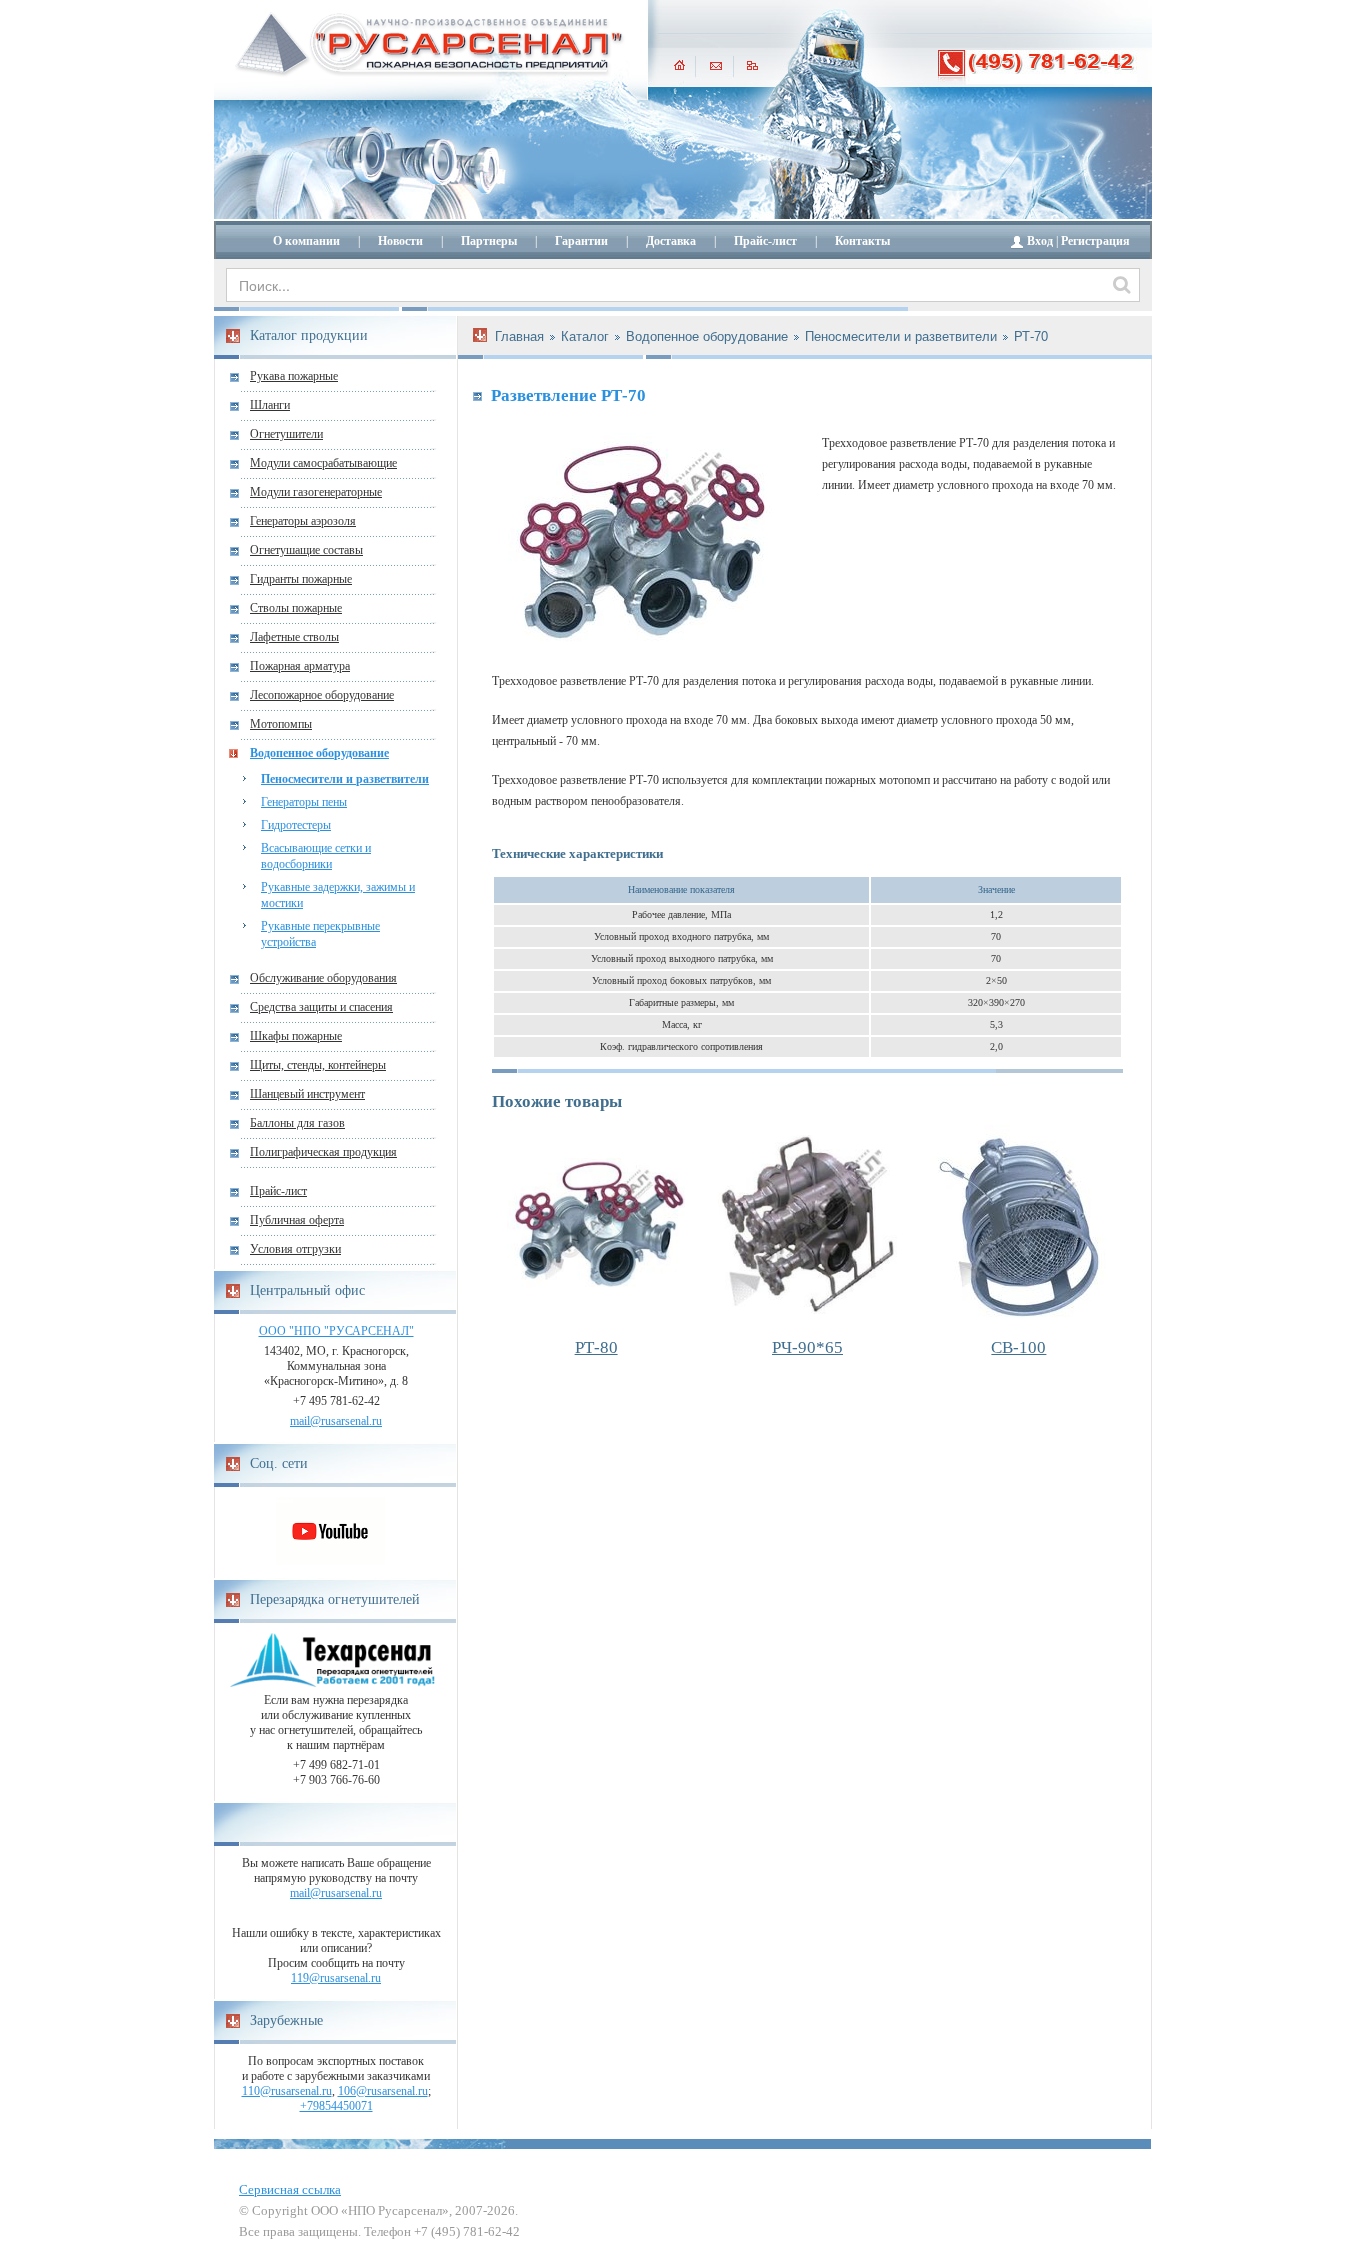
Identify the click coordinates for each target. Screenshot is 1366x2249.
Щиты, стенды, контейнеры (318, 1065)
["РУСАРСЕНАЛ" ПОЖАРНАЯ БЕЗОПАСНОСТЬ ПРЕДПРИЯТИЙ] (430, 45)
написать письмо (716, 65)
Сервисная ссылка (290, 2189)
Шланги (270, 405)
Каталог (585, 336)
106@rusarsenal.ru (383, 2091)
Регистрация (1095, 241)
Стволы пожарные (296, 608)
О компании (306, 241)
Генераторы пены (304, 802)
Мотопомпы (281, 724)
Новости (400, 241)
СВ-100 (1018, 1347)
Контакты (862, 241)
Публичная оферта (297, 1220)
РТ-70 (1031, 336)
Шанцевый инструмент (307, 1094)
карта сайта (752, 65)
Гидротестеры (296, 825)
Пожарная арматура (300, 666)
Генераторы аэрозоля (303, 521)
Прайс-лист (765, 241)
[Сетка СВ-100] (1019, 1225)
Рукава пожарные (294, 376)
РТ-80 (596, 1347)
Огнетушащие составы (306, 550)
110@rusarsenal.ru (287, 2091)
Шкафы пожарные (296, 1036)
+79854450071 (336, 2106)
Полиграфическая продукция (323, 1152)
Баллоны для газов (297, 1123)
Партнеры (489, 241)
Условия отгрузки (295, 1249)
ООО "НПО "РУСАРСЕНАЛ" (336, 1331)
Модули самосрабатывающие (323, 463)
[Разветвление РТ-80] (596, 1224)
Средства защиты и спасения (321, 1007)
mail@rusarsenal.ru (336, 1421)
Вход (1040, 241)
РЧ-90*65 (807, 1347)
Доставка (671, 241)
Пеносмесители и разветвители (345, 779)
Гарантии (581, 241)
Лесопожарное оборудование (322, 695)
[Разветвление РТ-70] (642, 542)
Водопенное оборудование (319, 753)
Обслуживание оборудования (323, 978)
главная (679, 65)
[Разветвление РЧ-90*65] (807, 1224)
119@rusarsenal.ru (336, 1978)
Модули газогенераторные (316, 492)
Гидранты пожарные (301, 579)
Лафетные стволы (294, 637)
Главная (519, 336)
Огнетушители (286, 434)
